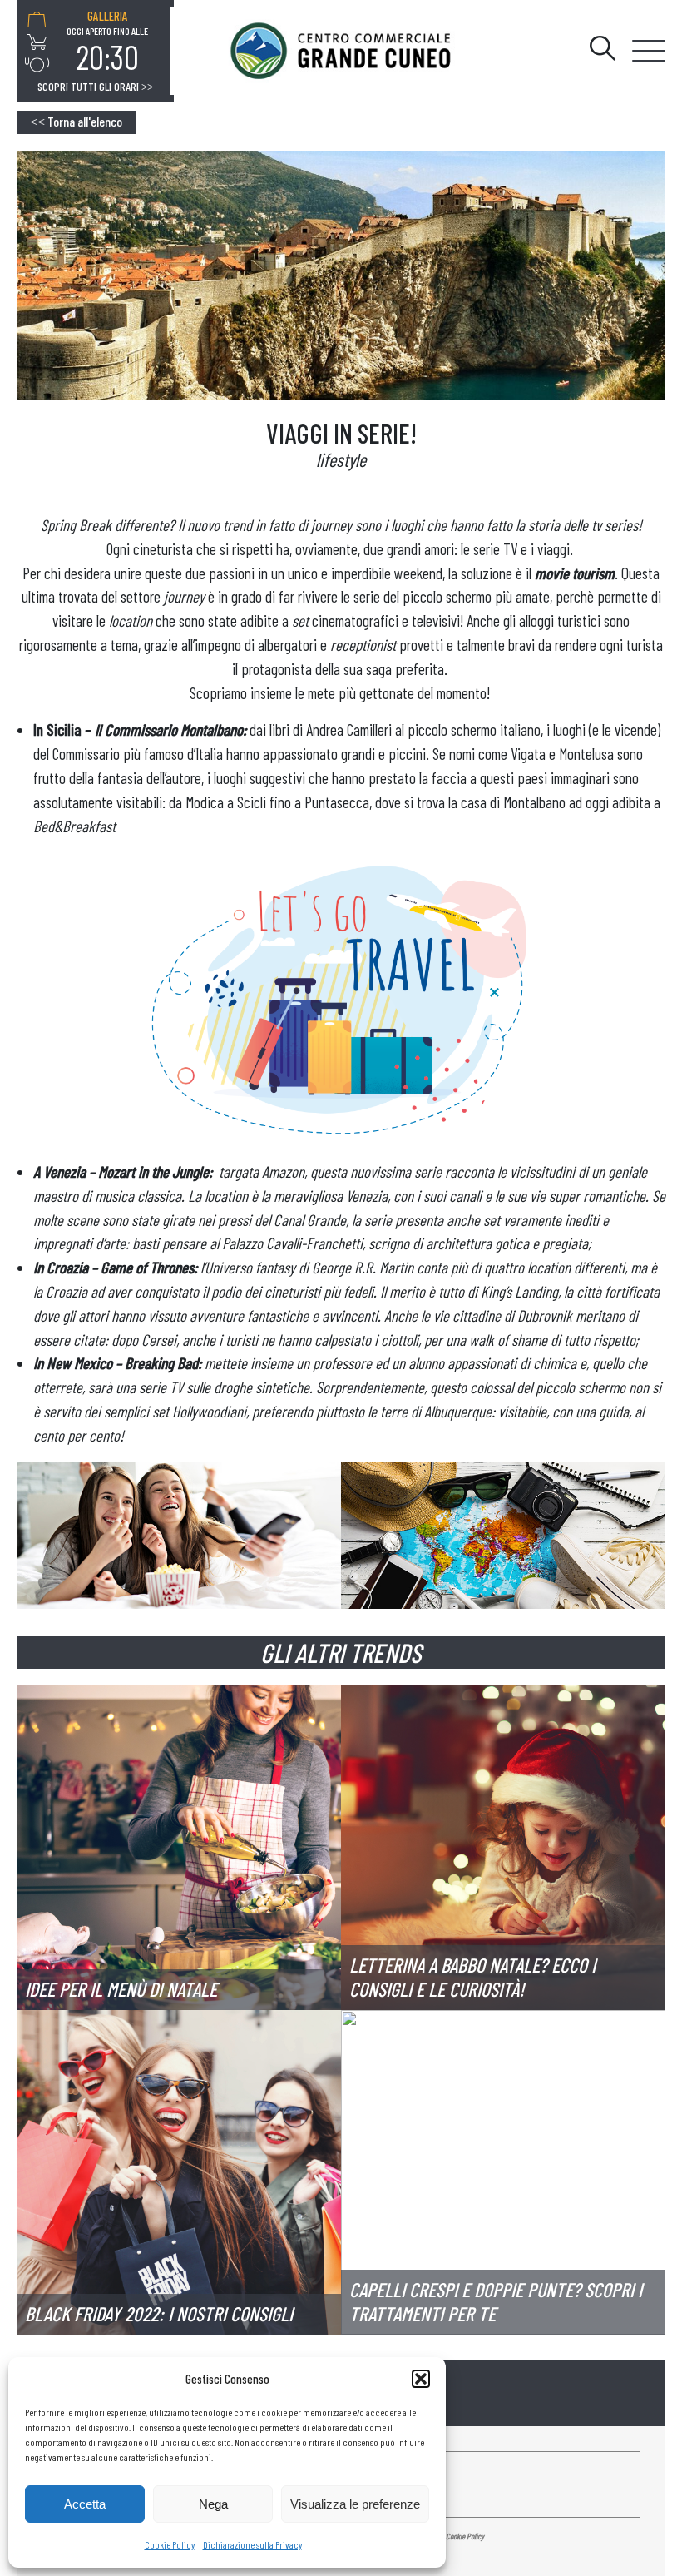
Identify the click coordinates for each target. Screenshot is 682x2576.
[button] (421, 2379)
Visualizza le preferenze (355, 2504)
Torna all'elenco (76, 121)
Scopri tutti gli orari (95, 87)
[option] (107, 42)
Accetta (85, 2504)
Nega (213, 2504)
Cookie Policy (170, 2544)
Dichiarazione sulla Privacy (252, 2544)
